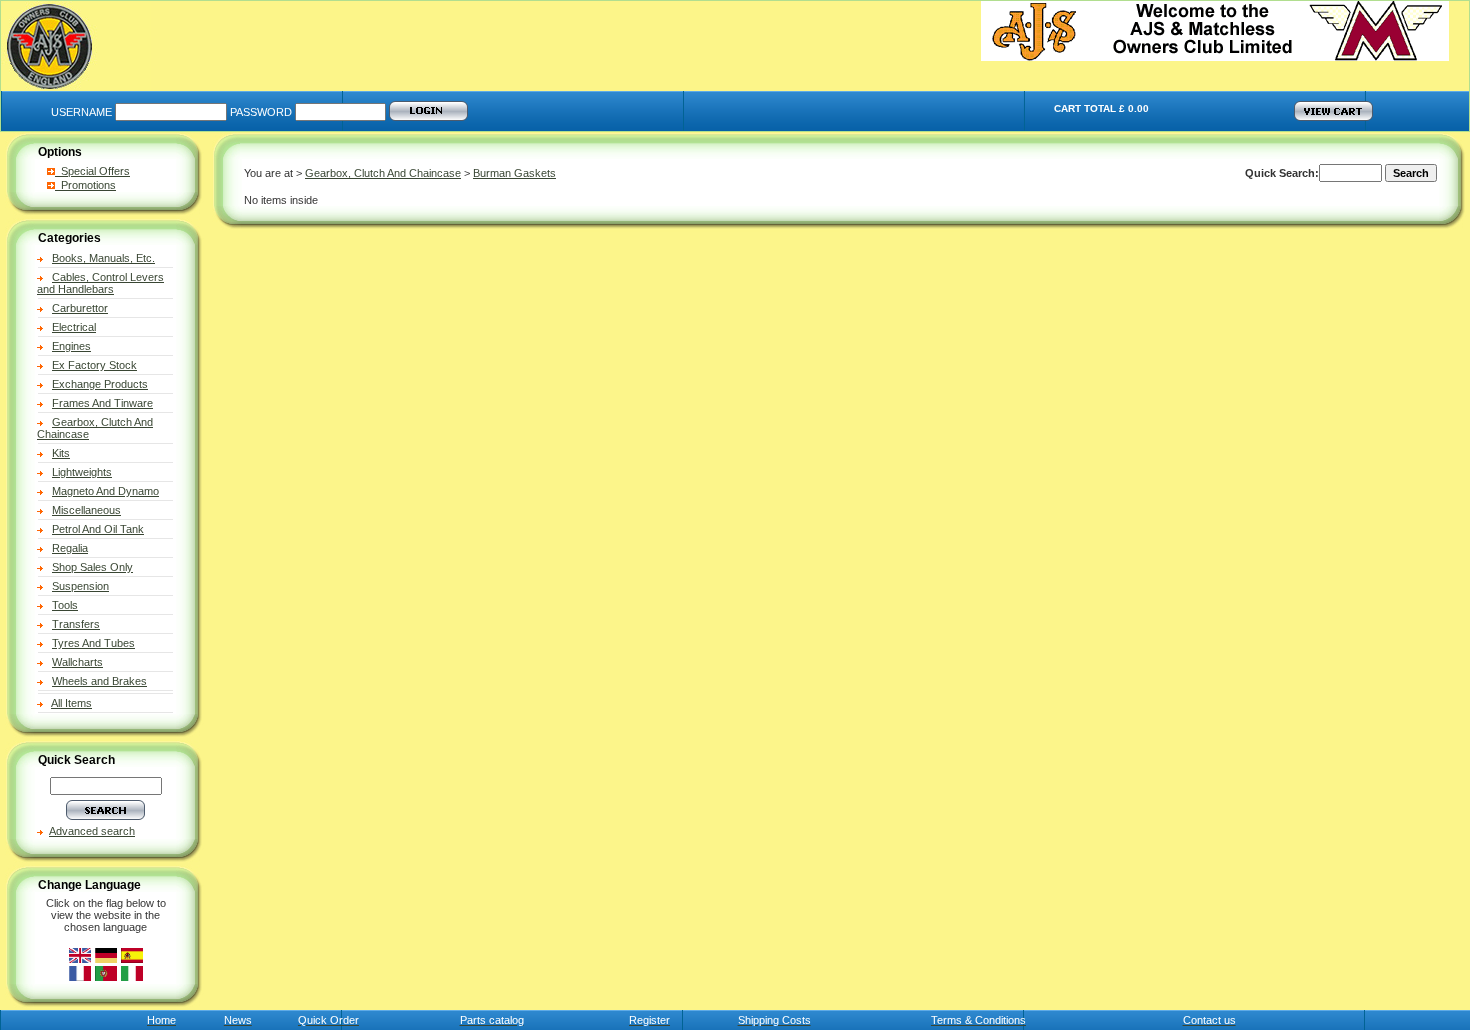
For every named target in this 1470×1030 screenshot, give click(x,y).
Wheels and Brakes (99, 681)
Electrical (74, 327)
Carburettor (80, 308)
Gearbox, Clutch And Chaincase (383, 173)
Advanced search (92, 831)
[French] (80, 973)
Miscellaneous (86, 510)
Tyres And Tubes (93, 643)
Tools (65, 605)
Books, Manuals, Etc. (103, 258)
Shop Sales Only (92, 567)
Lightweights (82, 472)
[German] (106, 955)
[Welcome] (1215, 57)
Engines (71, 346)
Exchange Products (100, 384)
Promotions (85, 185)
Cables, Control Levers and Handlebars (100, 283)
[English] (80, 955)
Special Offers (92, 171)
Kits (61, 453)
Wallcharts (77, 662)
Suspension (80, 586)
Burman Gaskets (514, 173)
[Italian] (132, 973)
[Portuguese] (106, 973)
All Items (71, 703)
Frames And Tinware (102, 403)
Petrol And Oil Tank (98, 529)
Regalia (70, 548)
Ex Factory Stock (94, 365)
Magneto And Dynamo (105, 491)
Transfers (76, 624)
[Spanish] (132, 955)
